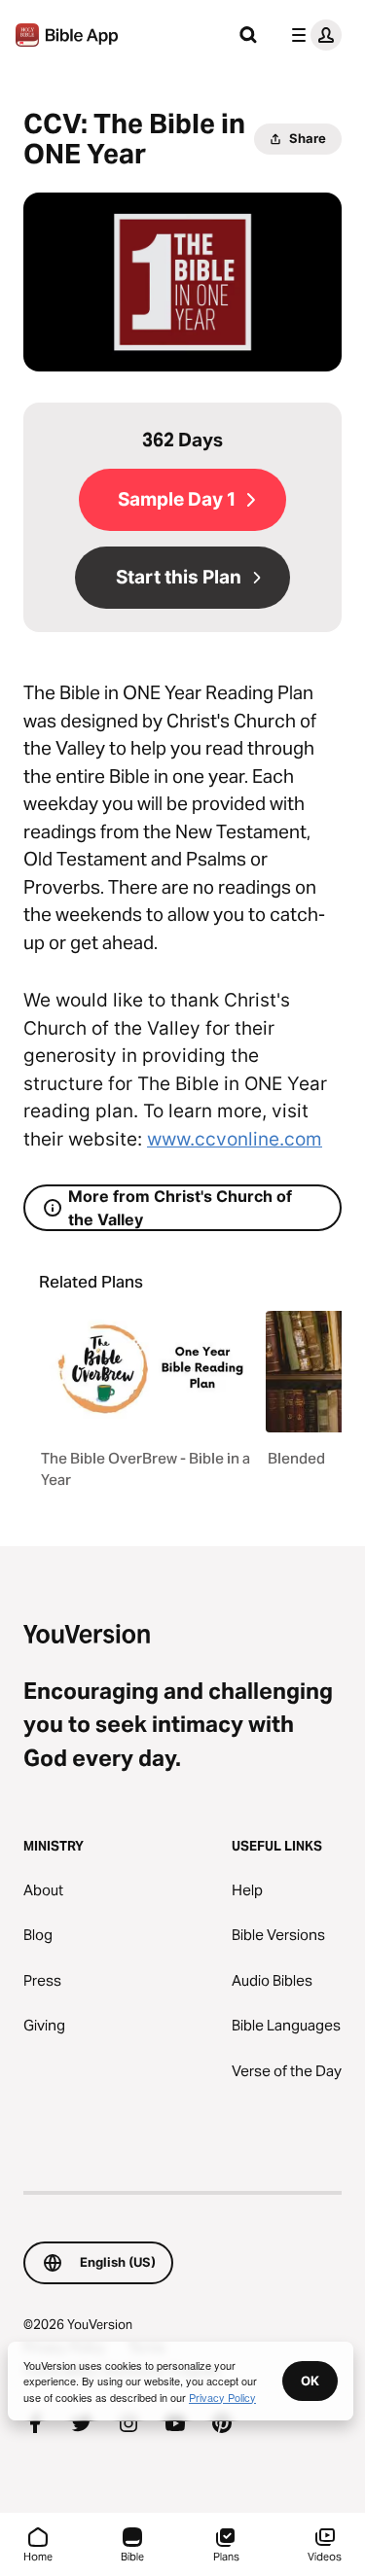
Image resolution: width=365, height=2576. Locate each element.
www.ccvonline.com (235, 1139)
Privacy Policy (222, 2397)
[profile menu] (312, 35)
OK (310, 2381)
